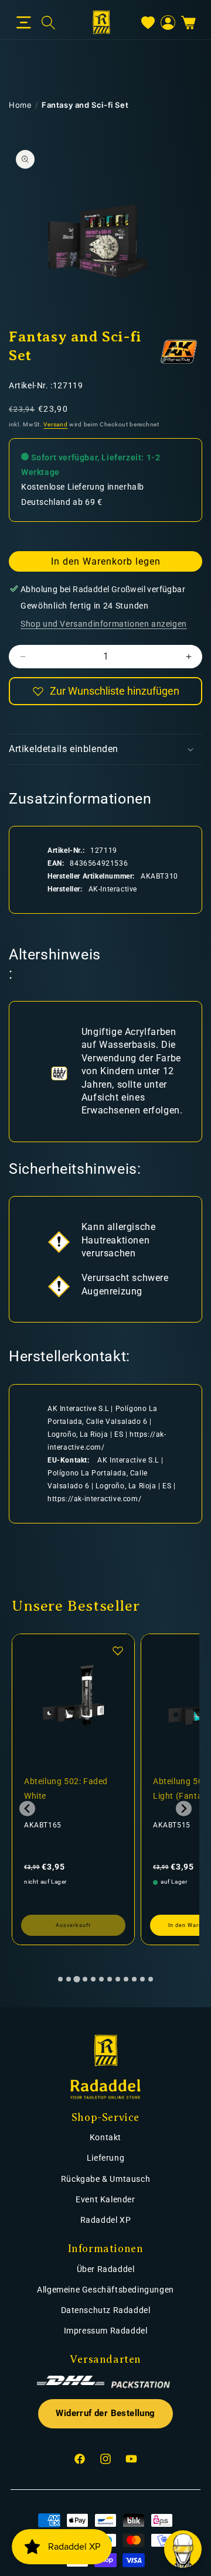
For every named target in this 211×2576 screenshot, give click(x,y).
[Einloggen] (168, 23)
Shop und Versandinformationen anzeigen (104, 624)
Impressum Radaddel (106, 2331)
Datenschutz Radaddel (106, 2310)
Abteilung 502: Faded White (66, 1788)
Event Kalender (105, 2199)
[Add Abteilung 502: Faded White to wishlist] (118, 1651)
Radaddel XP (106, 2220)
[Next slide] (184, 1808)
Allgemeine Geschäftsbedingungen (105, 2290)
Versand (55, 424)
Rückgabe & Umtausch (105, 2179)
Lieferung (105, 2158)
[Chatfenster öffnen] (183, 2549)
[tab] (60, 1979)
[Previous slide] (27, 1808)
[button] (24, 23)
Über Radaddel (106, 2269)
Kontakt (105, 2137)
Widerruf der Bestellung (105, 2413)
